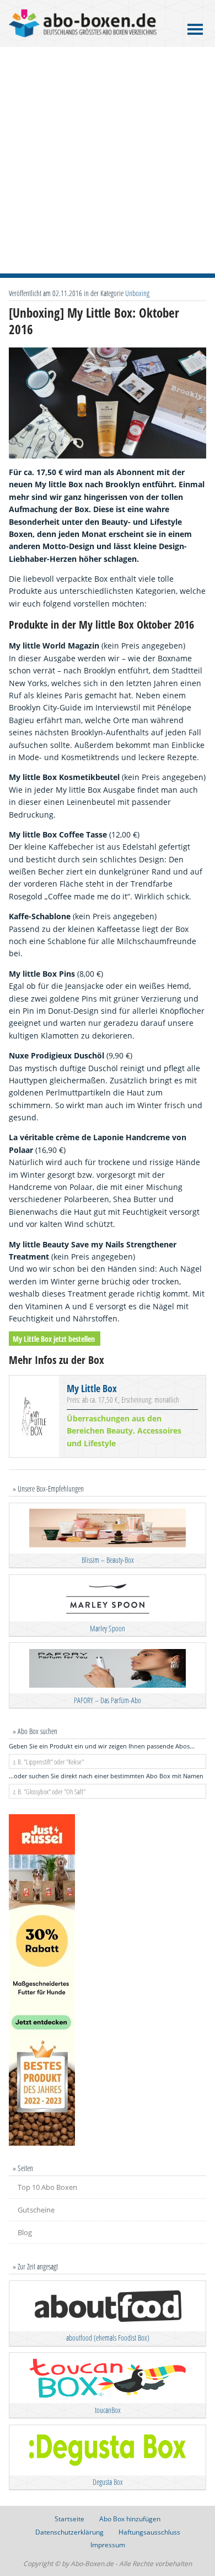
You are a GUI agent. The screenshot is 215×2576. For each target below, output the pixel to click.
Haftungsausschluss (149, 2532)
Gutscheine (36, 2210)
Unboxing (137, 293)
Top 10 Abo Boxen (47, 2187)
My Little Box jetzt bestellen (54, 1338)
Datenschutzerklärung (69, 2532)
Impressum (108, 2545)
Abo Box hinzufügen (130, 2519)
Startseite (69, 2519)
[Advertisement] (108, 160)
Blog (25, 2232)
